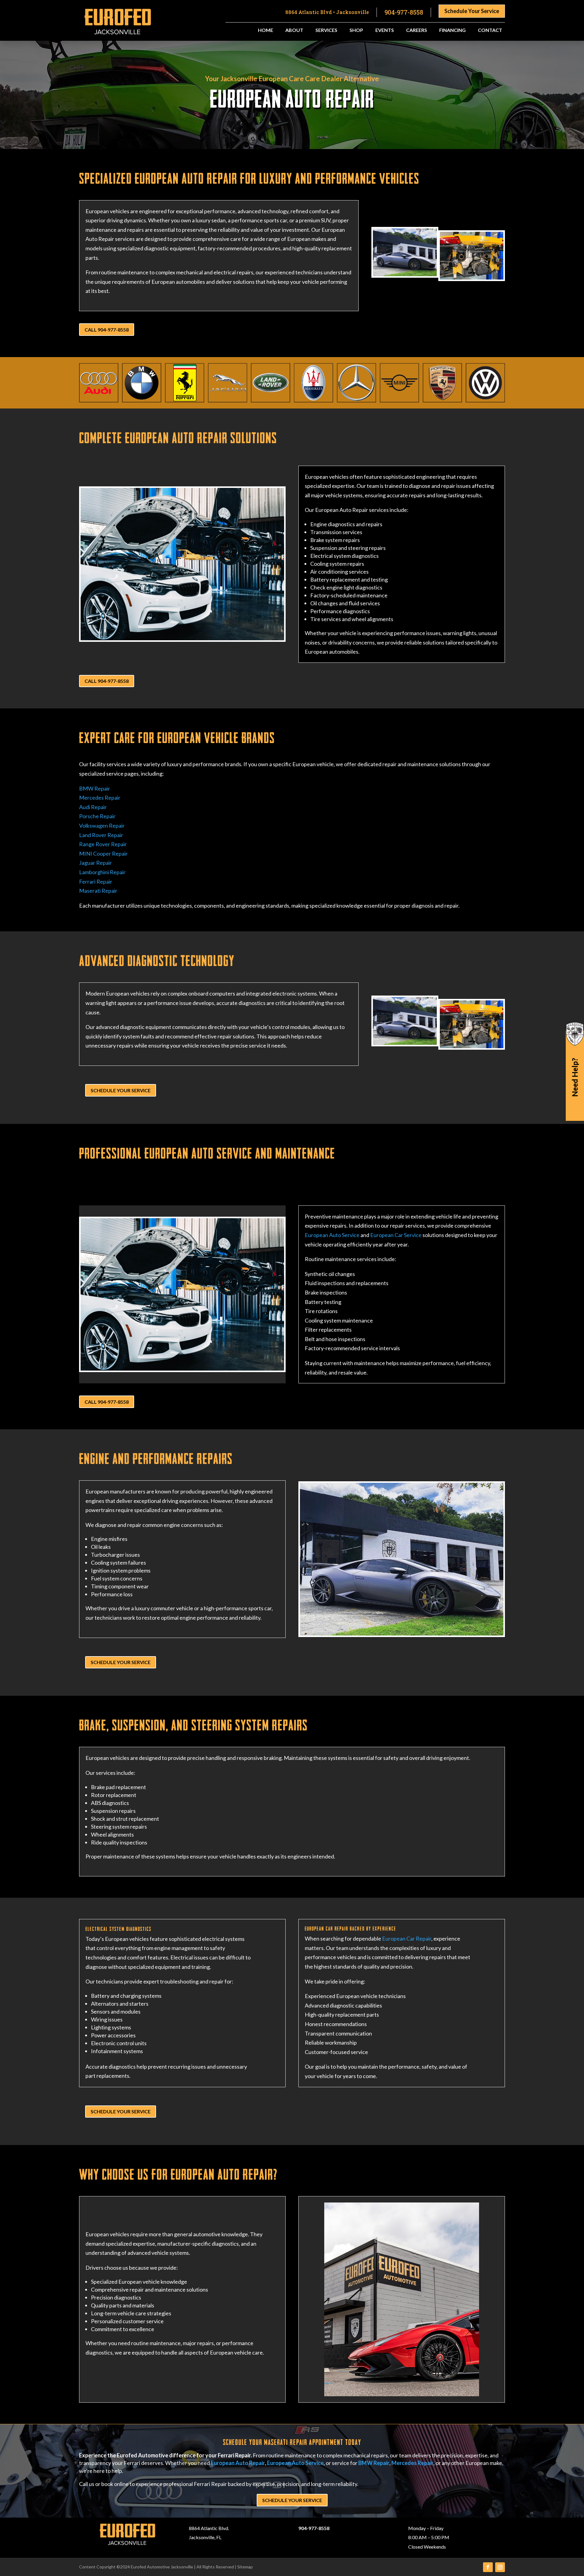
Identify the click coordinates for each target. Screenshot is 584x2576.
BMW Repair (95, 788)
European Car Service (396, 1235)
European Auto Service (332, 1235)
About (294, 30)
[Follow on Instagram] (500, 2567)
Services (326, 30)
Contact (490, 30)
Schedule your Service (121, 1090)
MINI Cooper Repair (103, 853)
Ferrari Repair (96, 881)
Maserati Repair (98, 891)
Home (266, 30)
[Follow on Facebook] (488, 2567)
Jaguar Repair (96, 863)
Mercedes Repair (100, 798)
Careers (417, 30)
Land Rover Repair (101, 835)
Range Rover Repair (103, 844)
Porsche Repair (97, 816)
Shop (356, 30)
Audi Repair (93, 807)
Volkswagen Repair (102, 826)
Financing (452, 30)
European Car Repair (407, 1938)
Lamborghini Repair (102, 872)
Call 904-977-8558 (107, 330)
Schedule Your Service (472, 11)
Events (385, 30)
